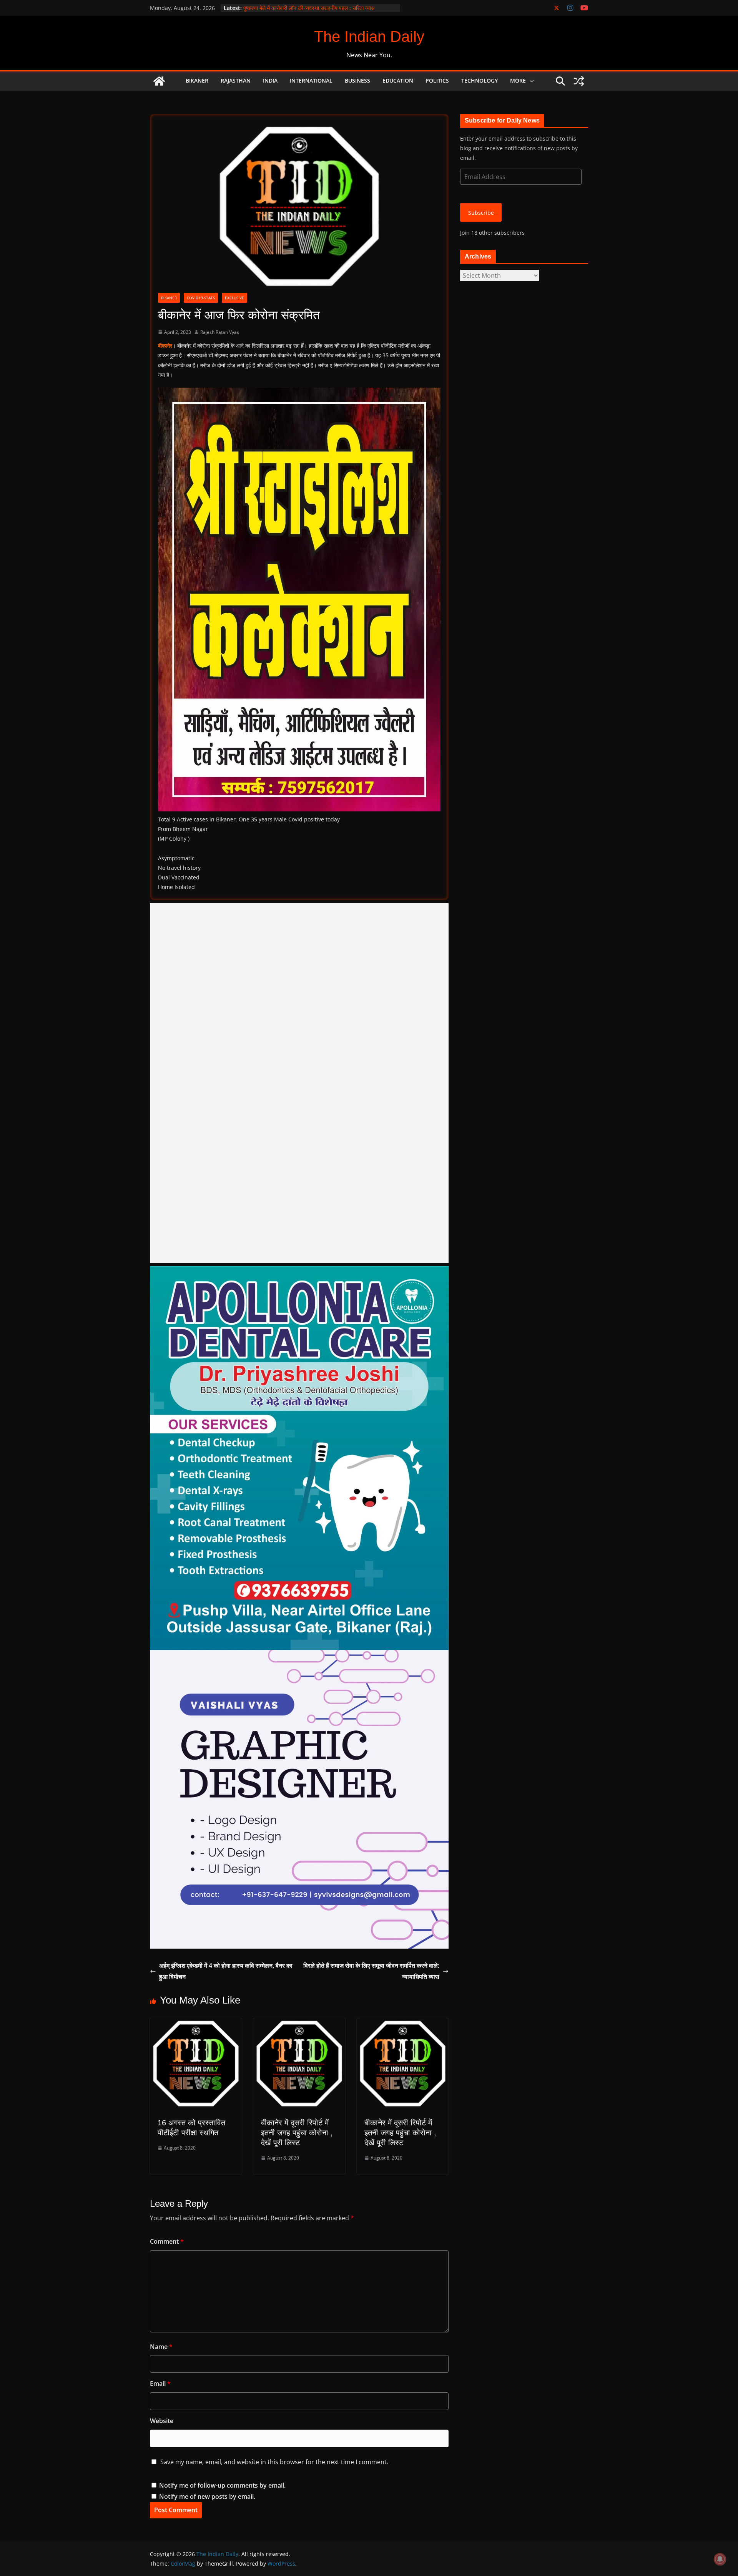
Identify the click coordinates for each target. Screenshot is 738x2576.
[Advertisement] (299, 1083)
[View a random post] (579, 81)
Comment (167, 2241)
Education (398, 80)
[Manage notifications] (720, 2559)
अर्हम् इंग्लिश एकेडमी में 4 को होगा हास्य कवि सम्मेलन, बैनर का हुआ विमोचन (226, 1971)
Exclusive (234, 298)
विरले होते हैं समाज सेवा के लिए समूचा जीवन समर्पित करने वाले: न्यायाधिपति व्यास (371, 1971)
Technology (480, 80)
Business (357, 80)
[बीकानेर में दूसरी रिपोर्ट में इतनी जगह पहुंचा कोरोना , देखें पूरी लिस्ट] (299, 2024)
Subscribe (481, 213)
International (311, 80)
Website (162, 2421)
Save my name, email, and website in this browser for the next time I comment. (274, 2462)
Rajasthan (236, 80)
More (518, 80)
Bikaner (197, 80)
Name (161, 2347)
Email (160, 2384)
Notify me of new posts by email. (207, 2496)
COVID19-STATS (201, 298)
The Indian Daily (369, 36)
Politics (437, 80)
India (270, 80)
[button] (530, 81)
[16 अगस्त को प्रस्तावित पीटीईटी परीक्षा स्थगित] (196, 2024)
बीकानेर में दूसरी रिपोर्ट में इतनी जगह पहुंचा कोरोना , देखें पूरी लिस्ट (297, 2133)
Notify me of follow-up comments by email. (222, 2485)
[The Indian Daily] (159, 81)
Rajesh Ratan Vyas (220, 332)
